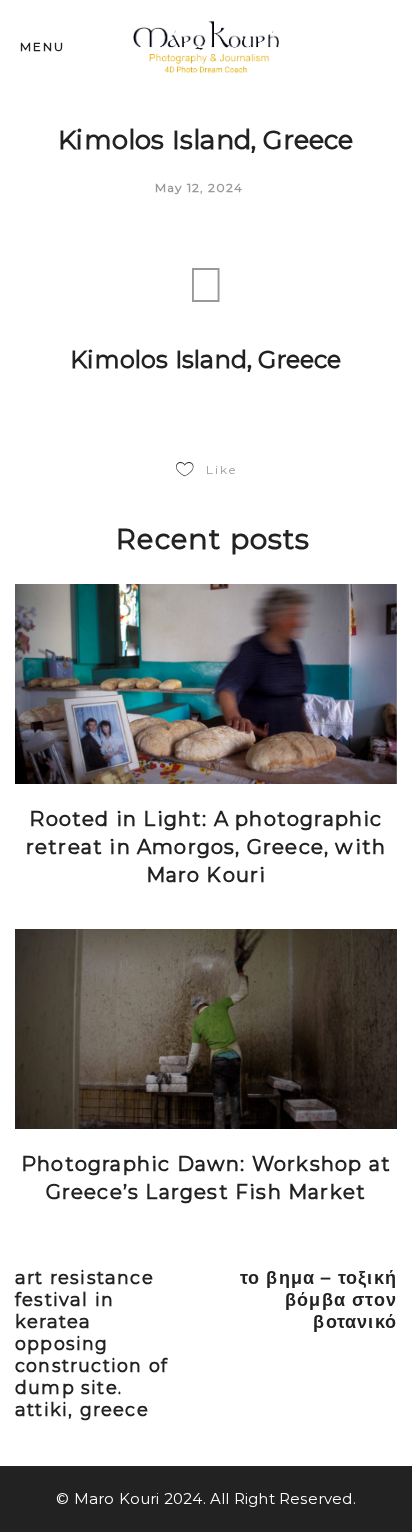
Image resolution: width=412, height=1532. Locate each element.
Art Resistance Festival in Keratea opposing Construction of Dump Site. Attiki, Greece (91, 1344)
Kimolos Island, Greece (205, 359)
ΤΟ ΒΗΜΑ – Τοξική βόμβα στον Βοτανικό (318, 1300)
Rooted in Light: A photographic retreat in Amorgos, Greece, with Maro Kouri (206, 847)
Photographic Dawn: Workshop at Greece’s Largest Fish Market (206, 1178)
